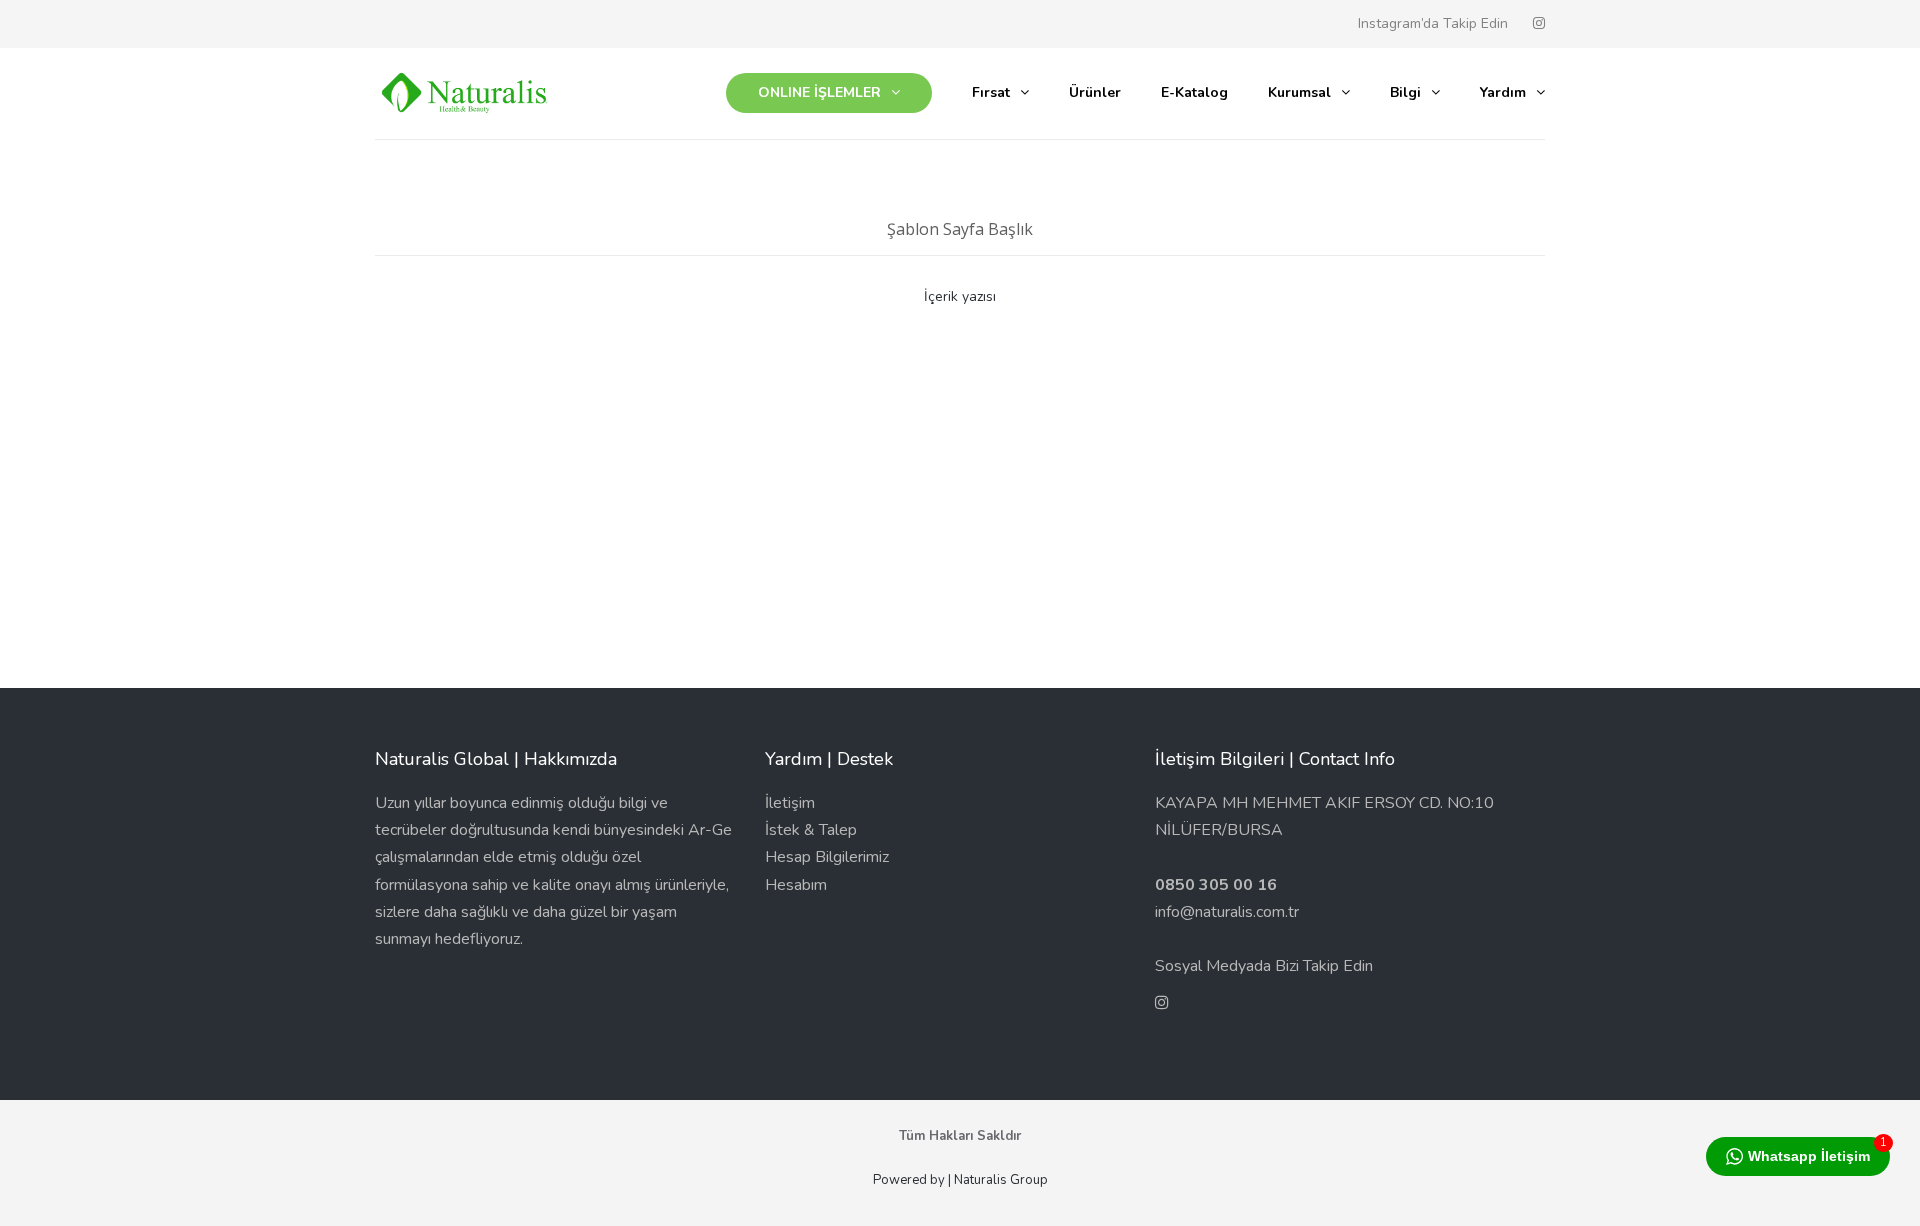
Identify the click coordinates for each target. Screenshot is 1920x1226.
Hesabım (796, 885)
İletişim (790, 803)
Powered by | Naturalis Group (960, 1180)
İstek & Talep (811, 830)
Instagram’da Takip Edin (1433, 23)
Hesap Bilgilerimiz (827, 857)
